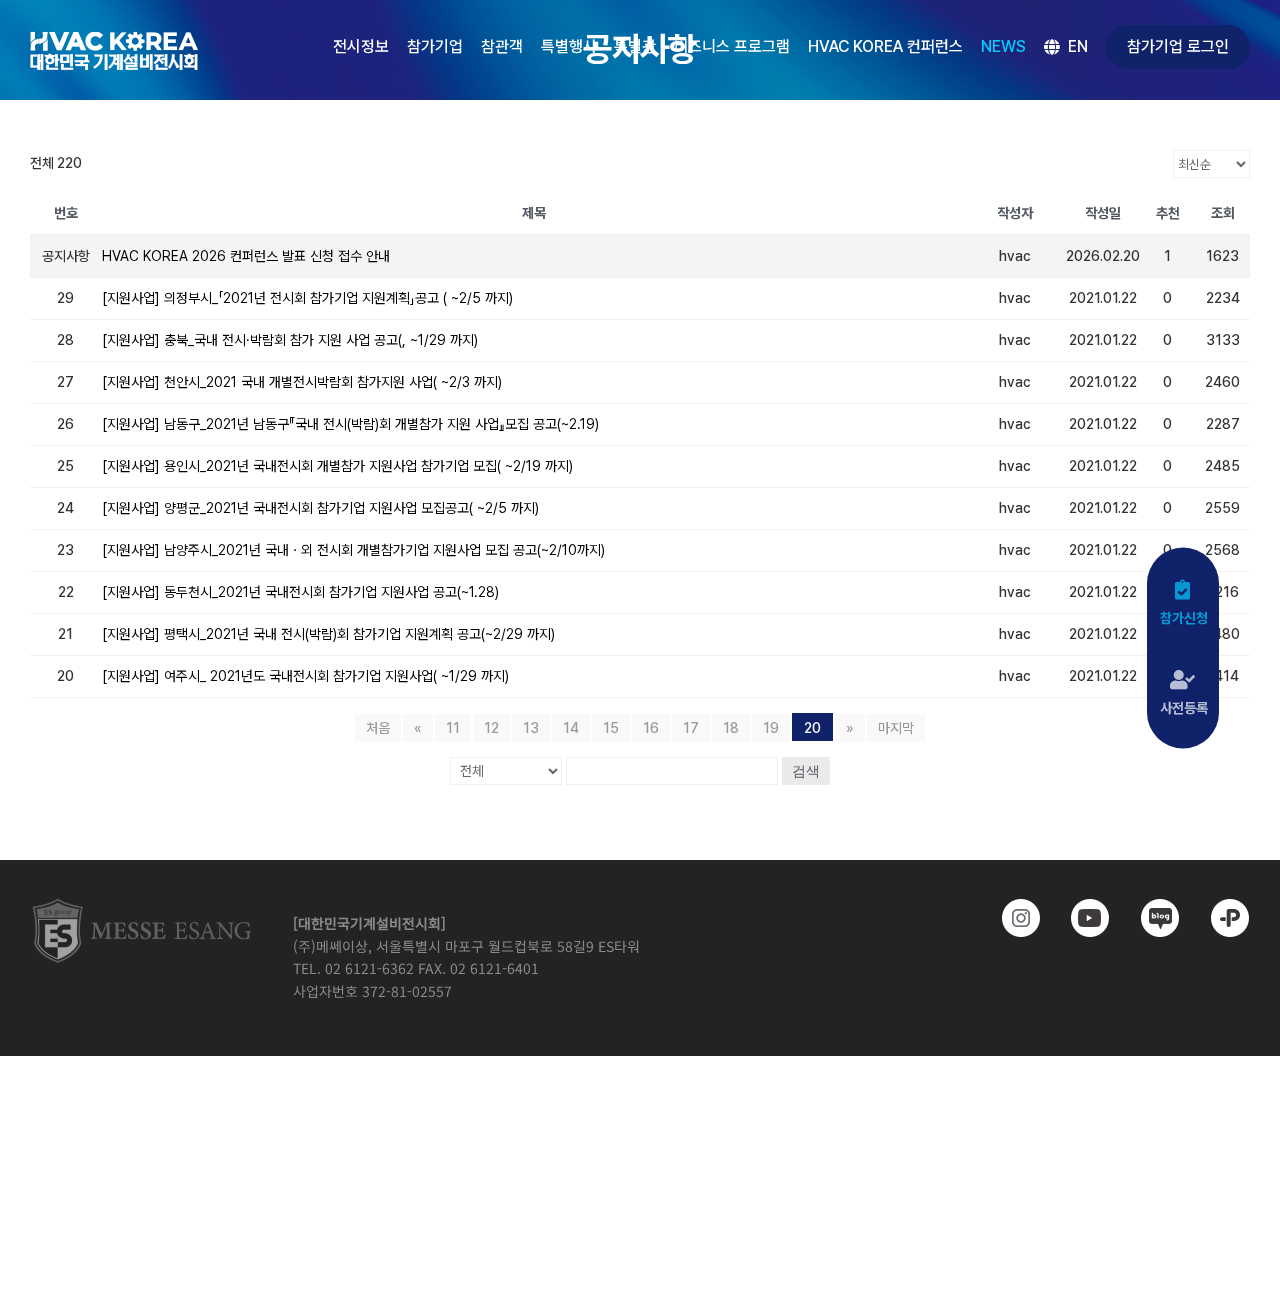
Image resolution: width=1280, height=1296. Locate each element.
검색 (806, 771)
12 (491, 728)
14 (571, 728)
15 (611, 728)
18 (731, 728)
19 (771, 728)
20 (812, 728)
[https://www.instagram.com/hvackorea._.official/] (1011, 918)
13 (531, 728)
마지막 (896, 728)
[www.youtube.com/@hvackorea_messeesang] (1080, 918)
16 (651, 728)
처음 (378, 728)
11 (453, 728)
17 (691, 728)
